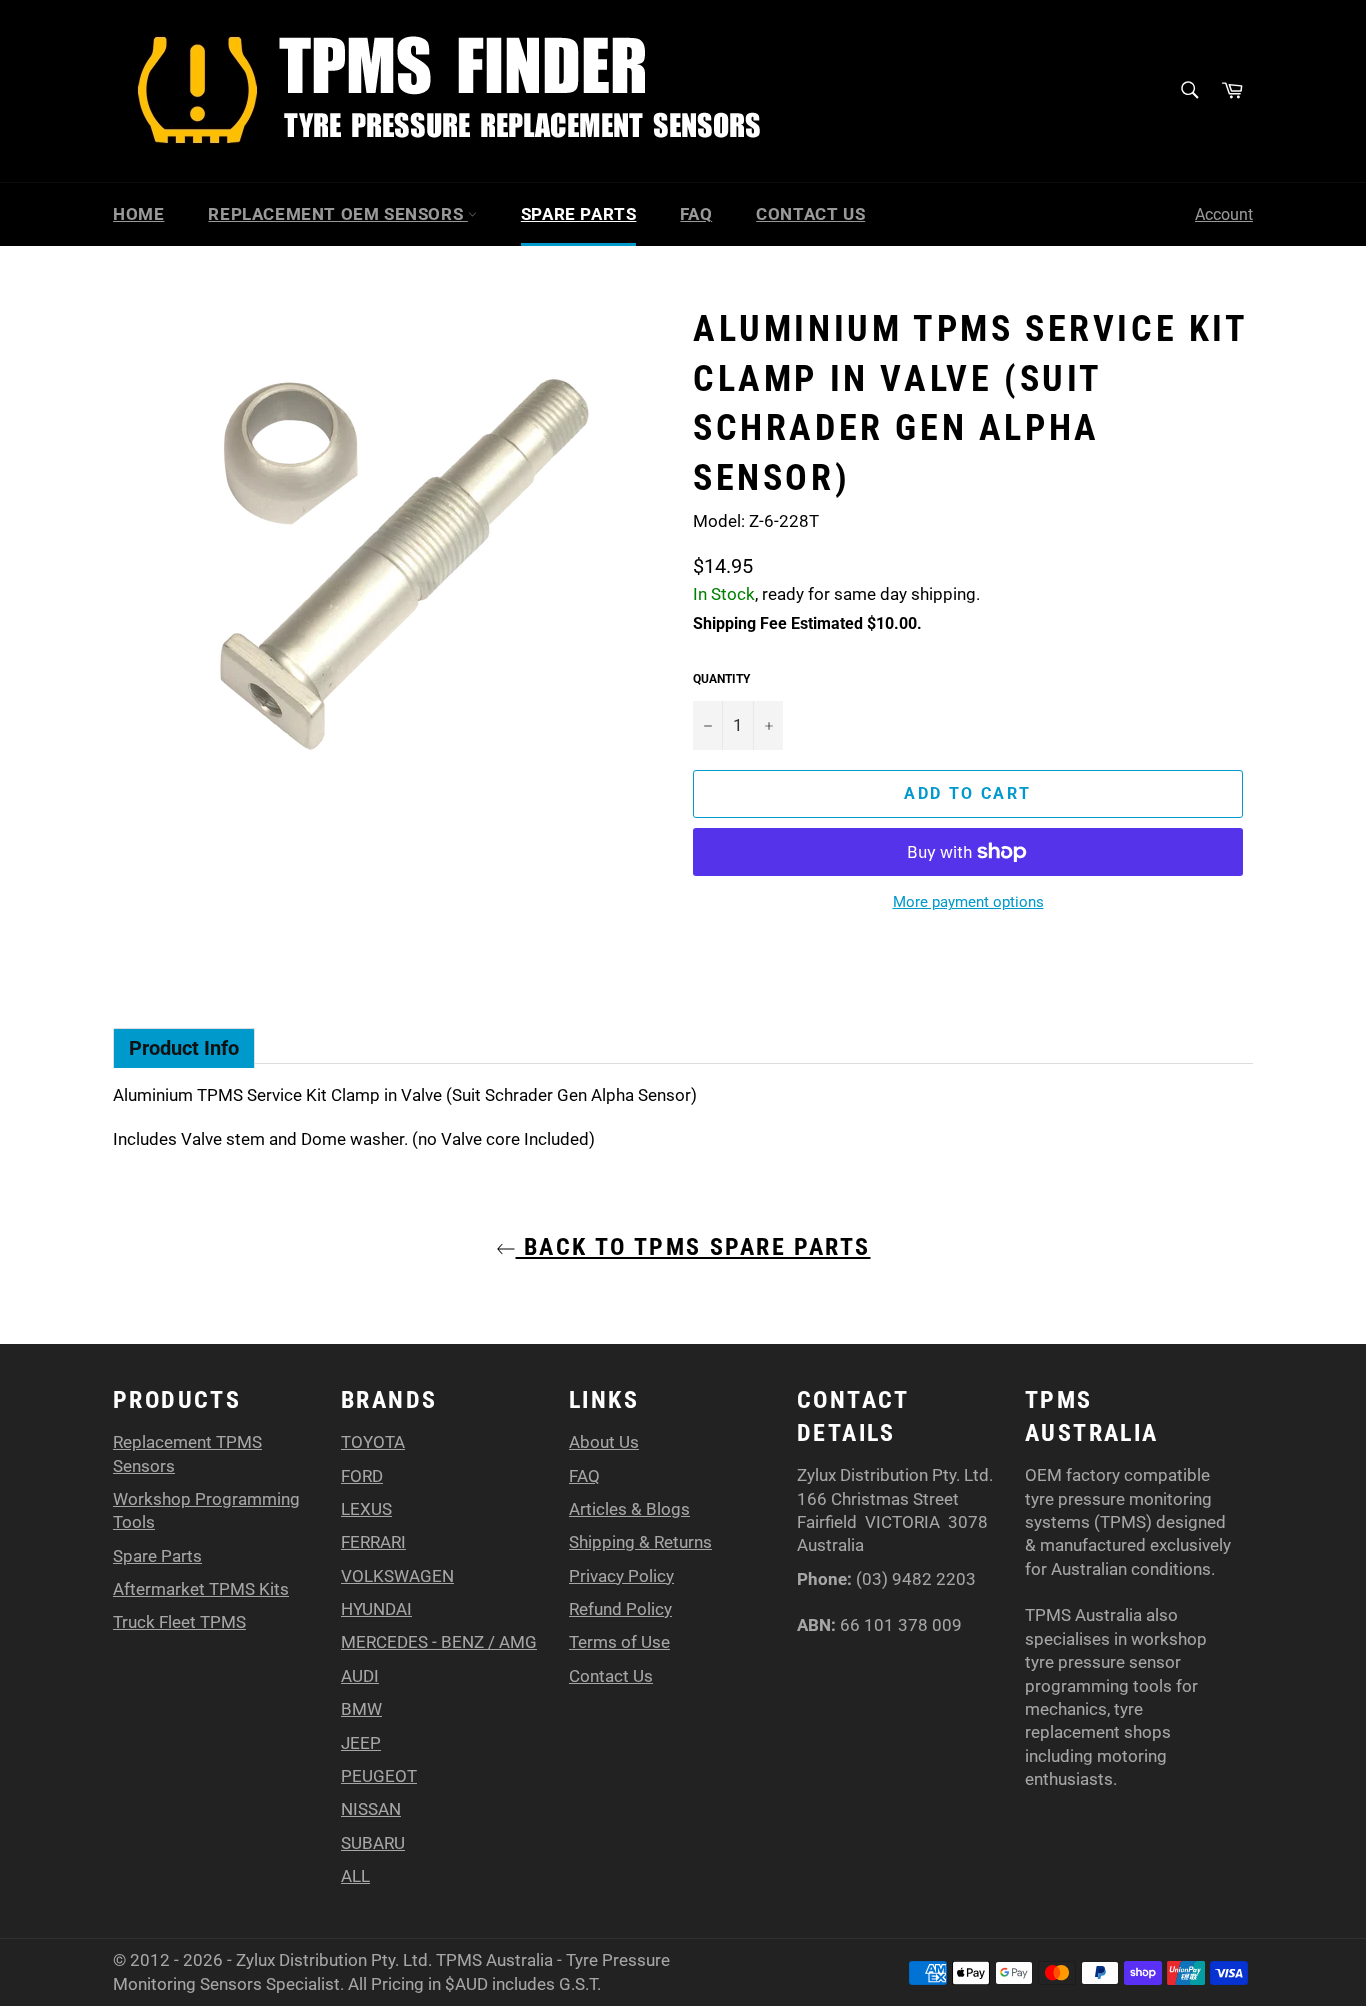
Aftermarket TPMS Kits (201, 1589)
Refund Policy (620, 1609)
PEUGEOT (379, 1776)
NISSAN (371, 1809)
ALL (355, 1876)
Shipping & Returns (640, 1542)
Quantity (721, 679)
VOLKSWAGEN (397, 1576)
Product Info (184, 1048)
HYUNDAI (376, 1609)
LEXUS (366, 1509)
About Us (604, 1442)
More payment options (968, 902)
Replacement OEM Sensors (337, 214)
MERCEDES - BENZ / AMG (439, 1642)
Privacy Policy (621, 1576)
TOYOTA (373, 1442)
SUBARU (373, 1843)
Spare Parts (579, 214)
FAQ (696, 214)
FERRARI (373, 1542)
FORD (362, 1476)
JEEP (361, 1743)
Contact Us (810, 214)
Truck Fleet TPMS (179, 1622)
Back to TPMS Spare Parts (693, 1247)
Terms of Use (619, 1642)
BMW (361, 1709)
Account (1224, 214)
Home (138, 214)
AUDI (360, 1676)
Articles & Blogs (629, 1509)
